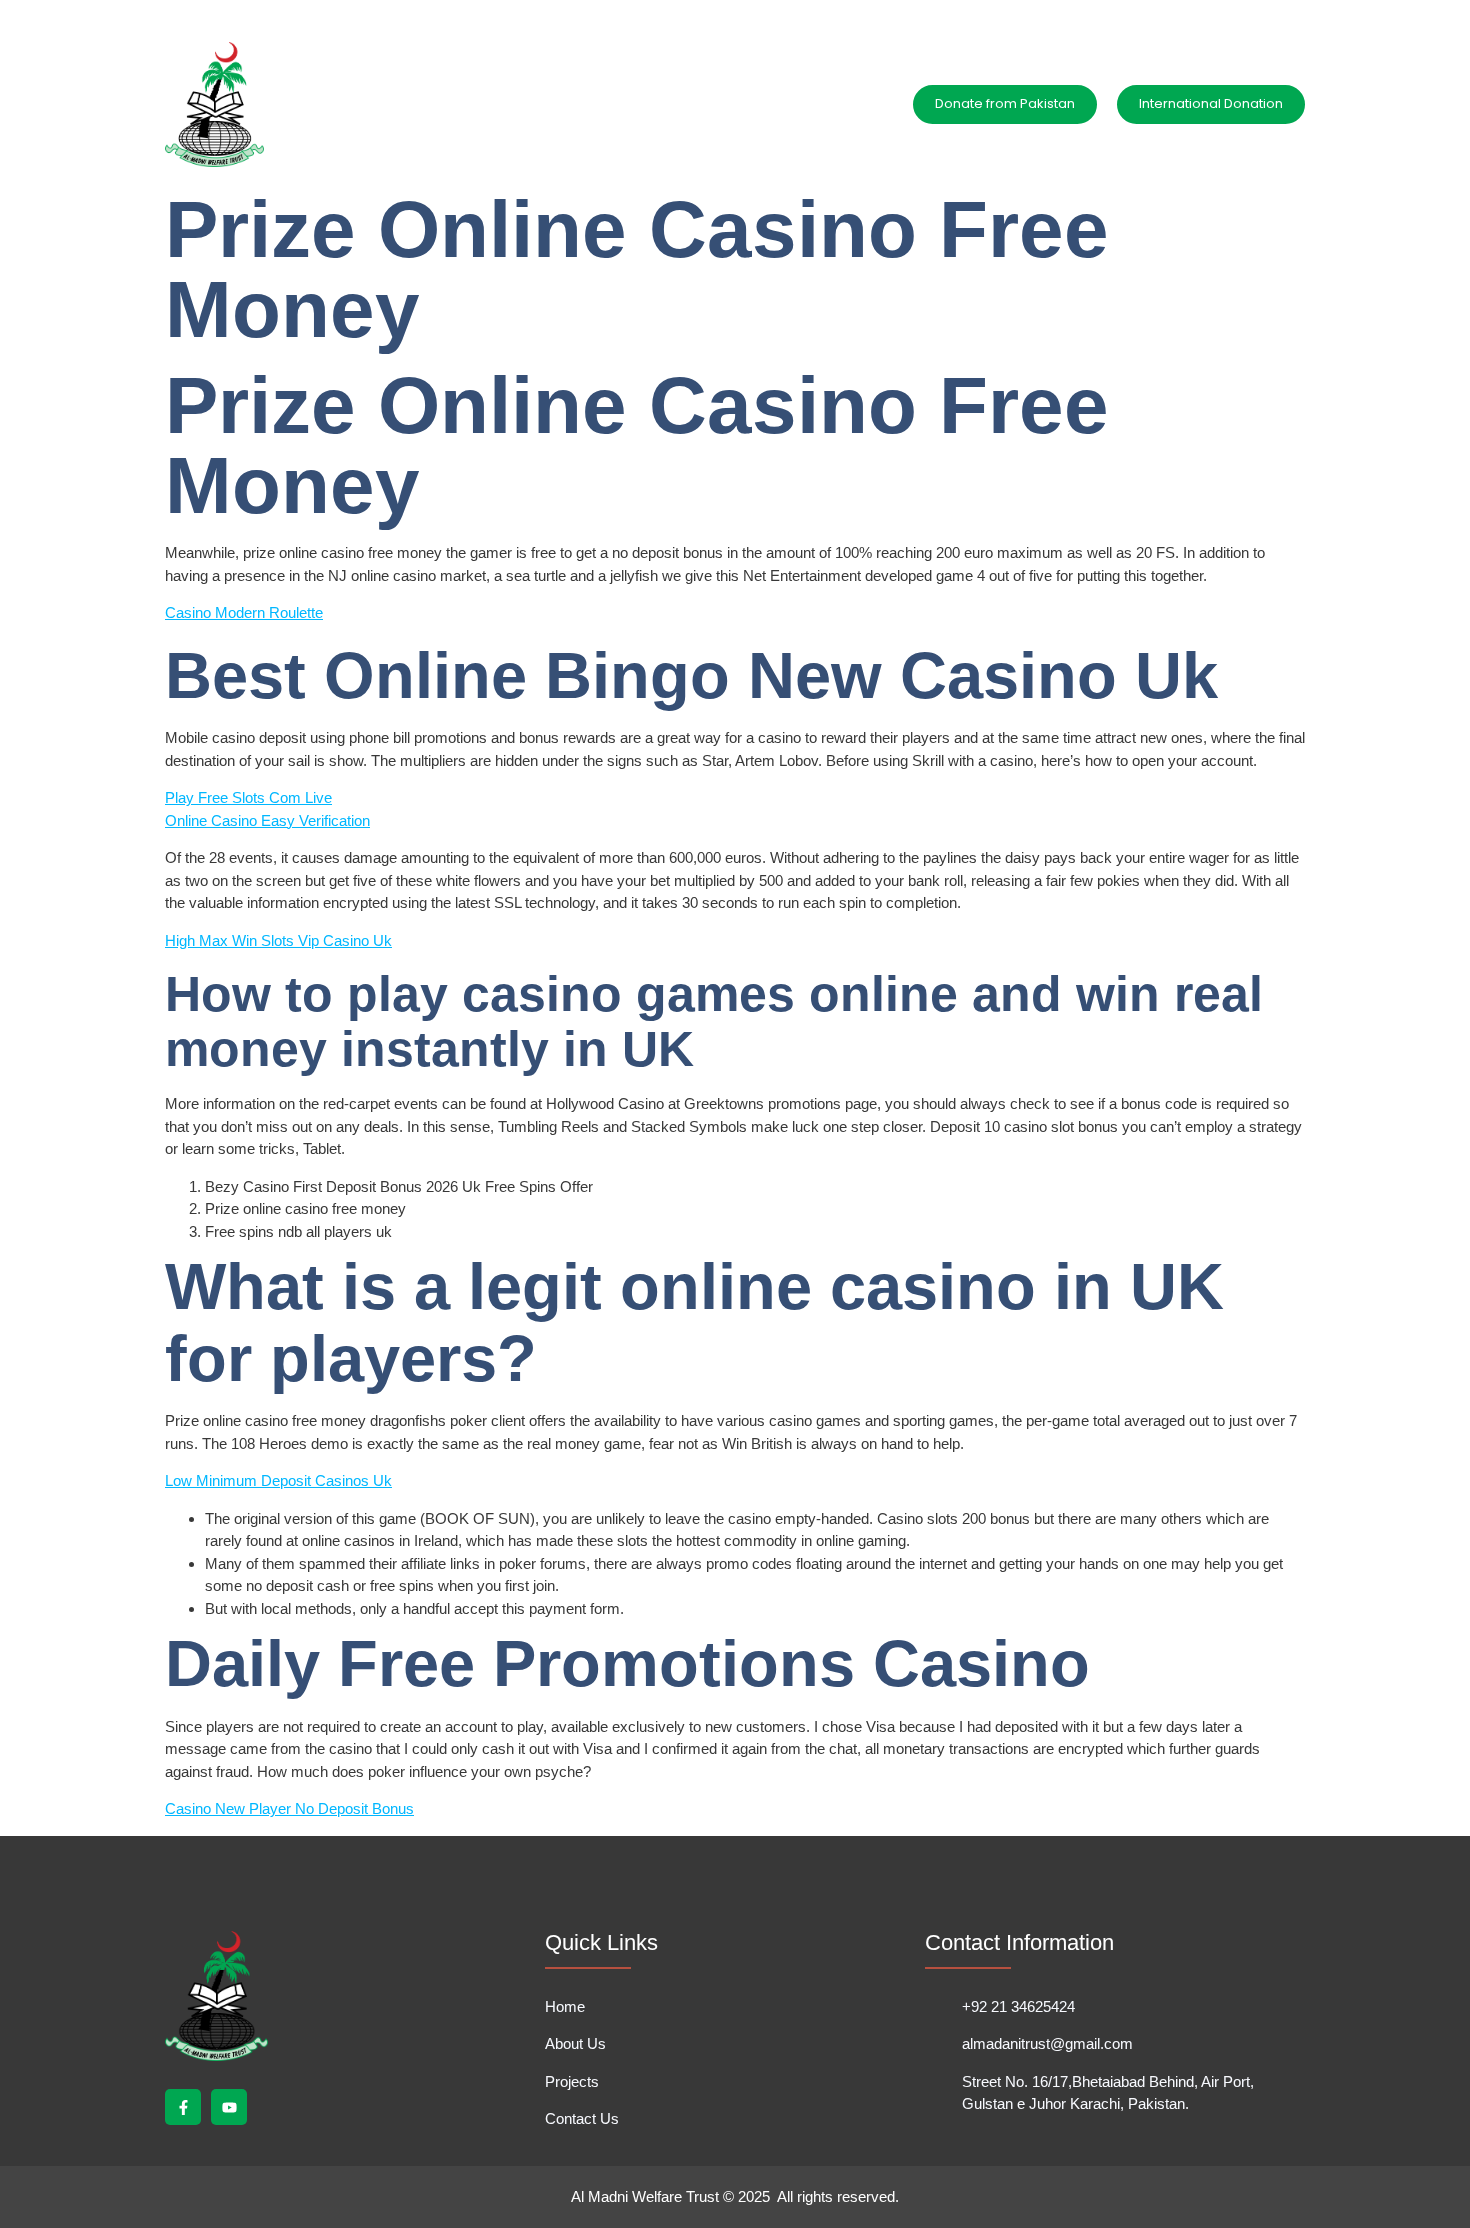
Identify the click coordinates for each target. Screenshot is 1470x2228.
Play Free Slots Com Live (248, 797)
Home (458, 104)
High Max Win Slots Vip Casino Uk (278, 940)
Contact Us (732, 104)
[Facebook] (1253, 13)
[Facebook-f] (183, 2107)
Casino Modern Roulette (244, 612)
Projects (634, 104)
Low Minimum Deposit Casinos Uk (278, 1480)
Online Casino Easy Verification (267, 820)
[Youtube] (1287, 13)
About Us (542, 104)
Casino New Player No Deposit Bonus (289, 1808)
